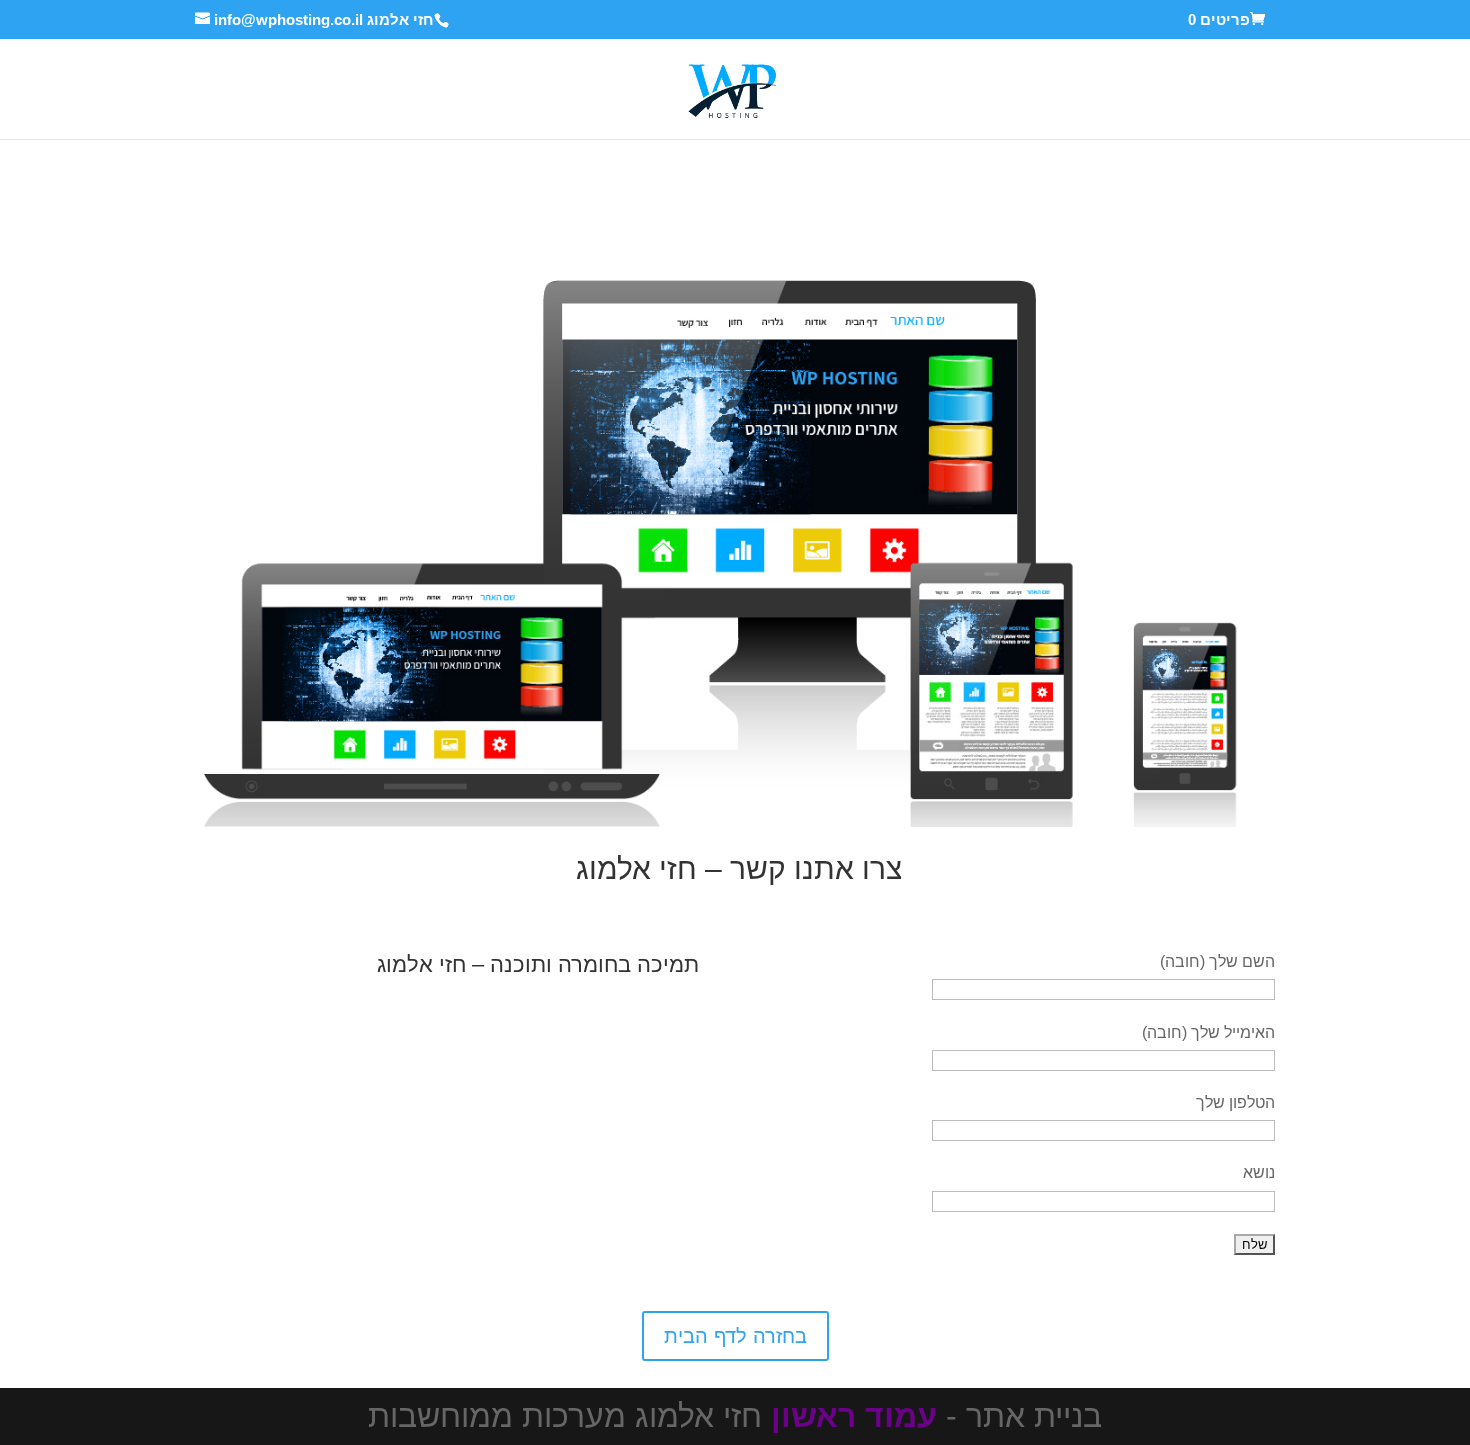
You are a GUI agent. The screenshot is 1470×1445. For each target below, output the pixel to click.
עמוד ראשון (854, 1416)
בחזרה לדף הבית (735, 1336)
